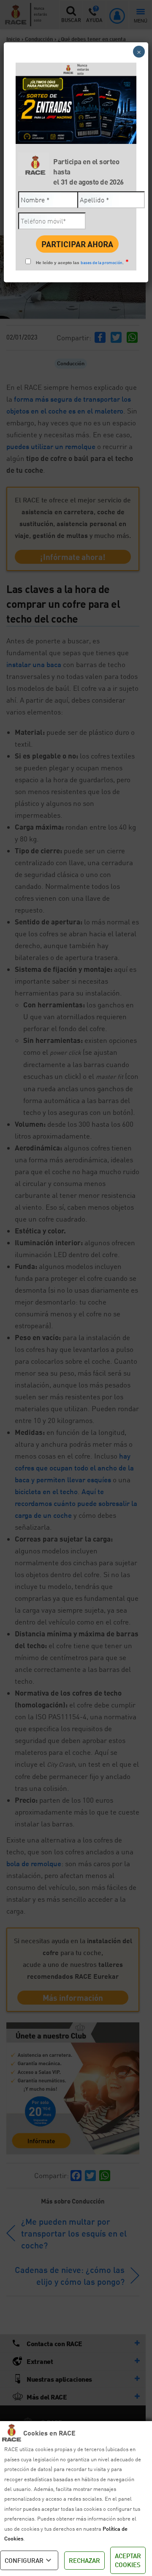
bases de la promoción (102, 262)
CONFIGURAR (24, 2560)
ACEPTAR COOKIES (128, 2560)
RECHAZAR (84, 2560)
